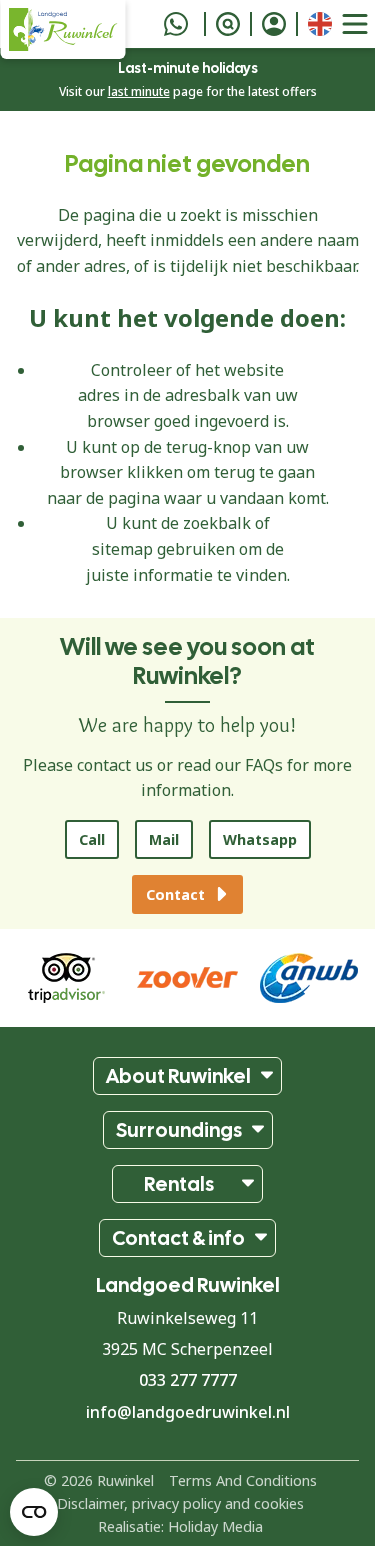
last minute (139, 91)
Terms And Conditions (243, 1480)
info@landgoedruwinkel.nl (188, 1412)
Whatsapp (260, 839)
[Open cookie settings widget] (34, 1512)
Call (92, 839)
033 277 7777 (188, 1380)
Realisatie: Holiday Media (180, 1526)
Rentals (179, 1184)
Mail (164, 839)
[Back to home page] (62, 29)
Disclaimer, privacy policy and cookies (180, 1503)
